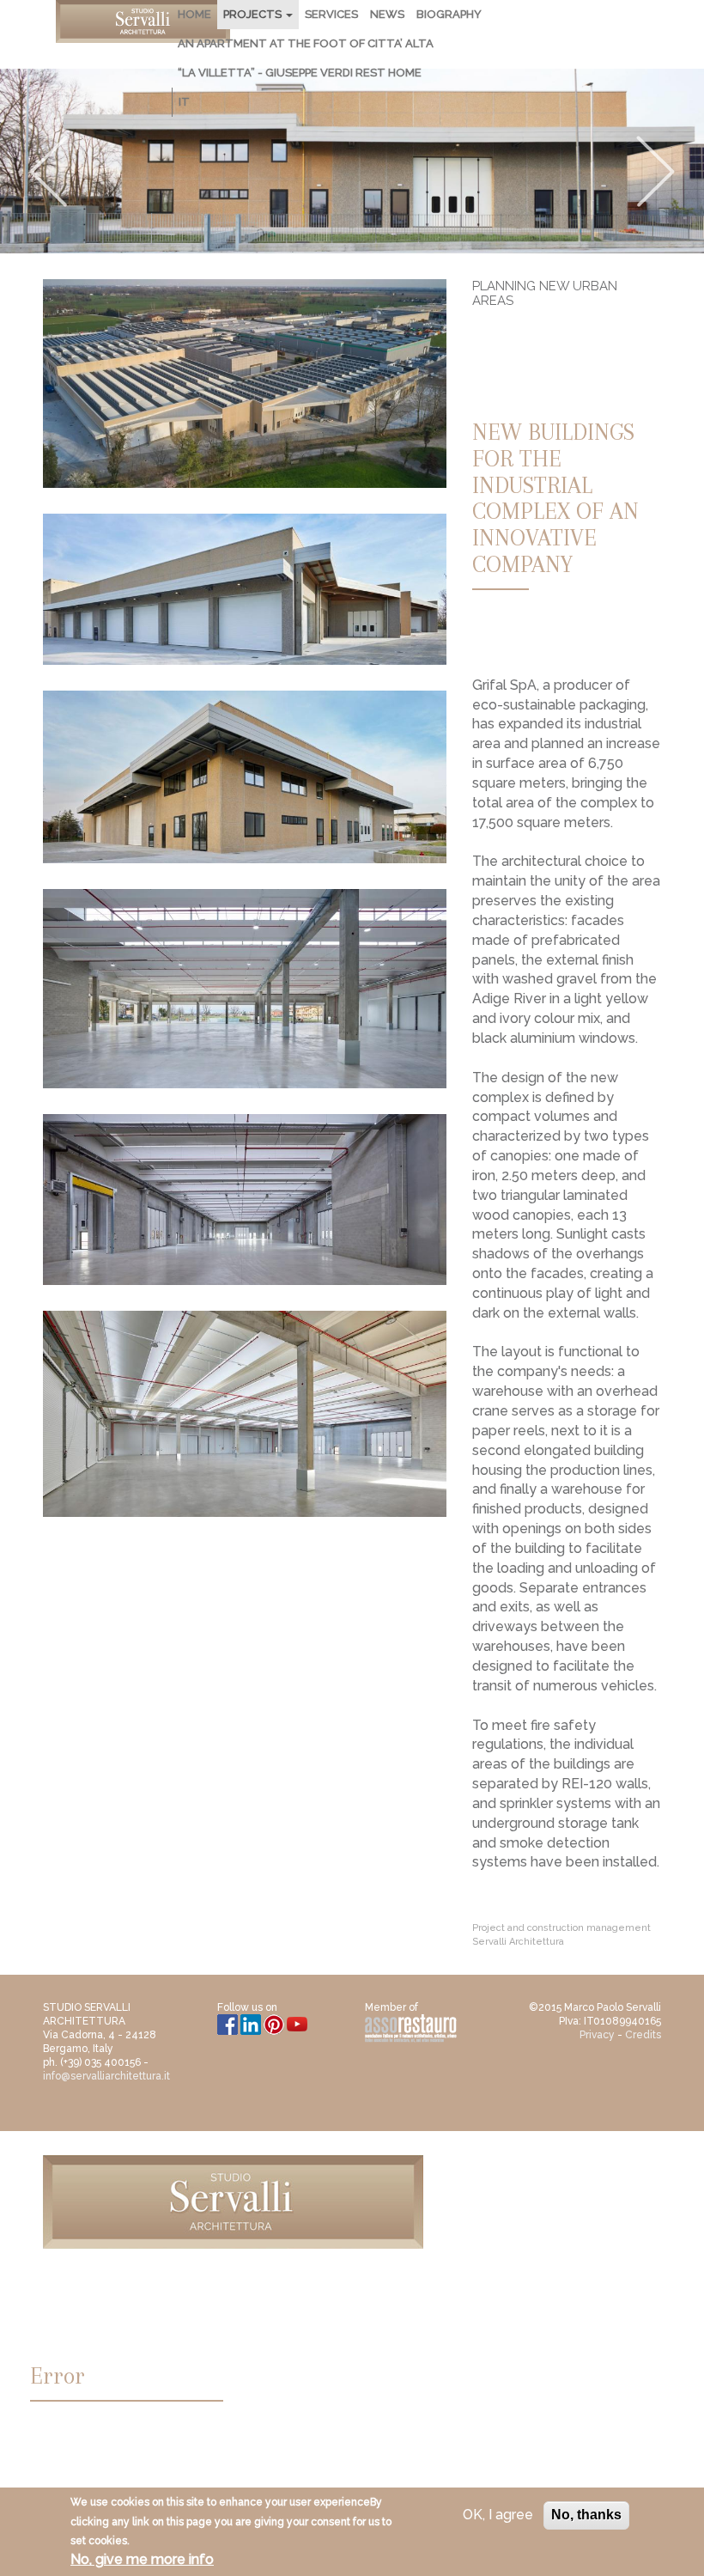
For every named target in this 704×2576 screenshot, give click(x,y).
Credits (643, 2035)
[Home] (143, 21)
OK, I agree (498, 2515)
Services (331, 14)
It (184, 102)
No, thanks (586, 2515)
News (387, 14)
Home (194, 14)
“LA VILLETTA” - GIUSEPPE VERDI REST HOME (300, 73)
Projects (254, 14)
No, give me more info (142, 2559)
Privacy (597, 2035)
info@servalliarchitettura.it (106, 2076)
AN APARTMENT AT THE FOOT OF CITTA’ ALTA (306, 43)
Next (656, 172)
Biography (449, 14)
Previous (48, 172)
